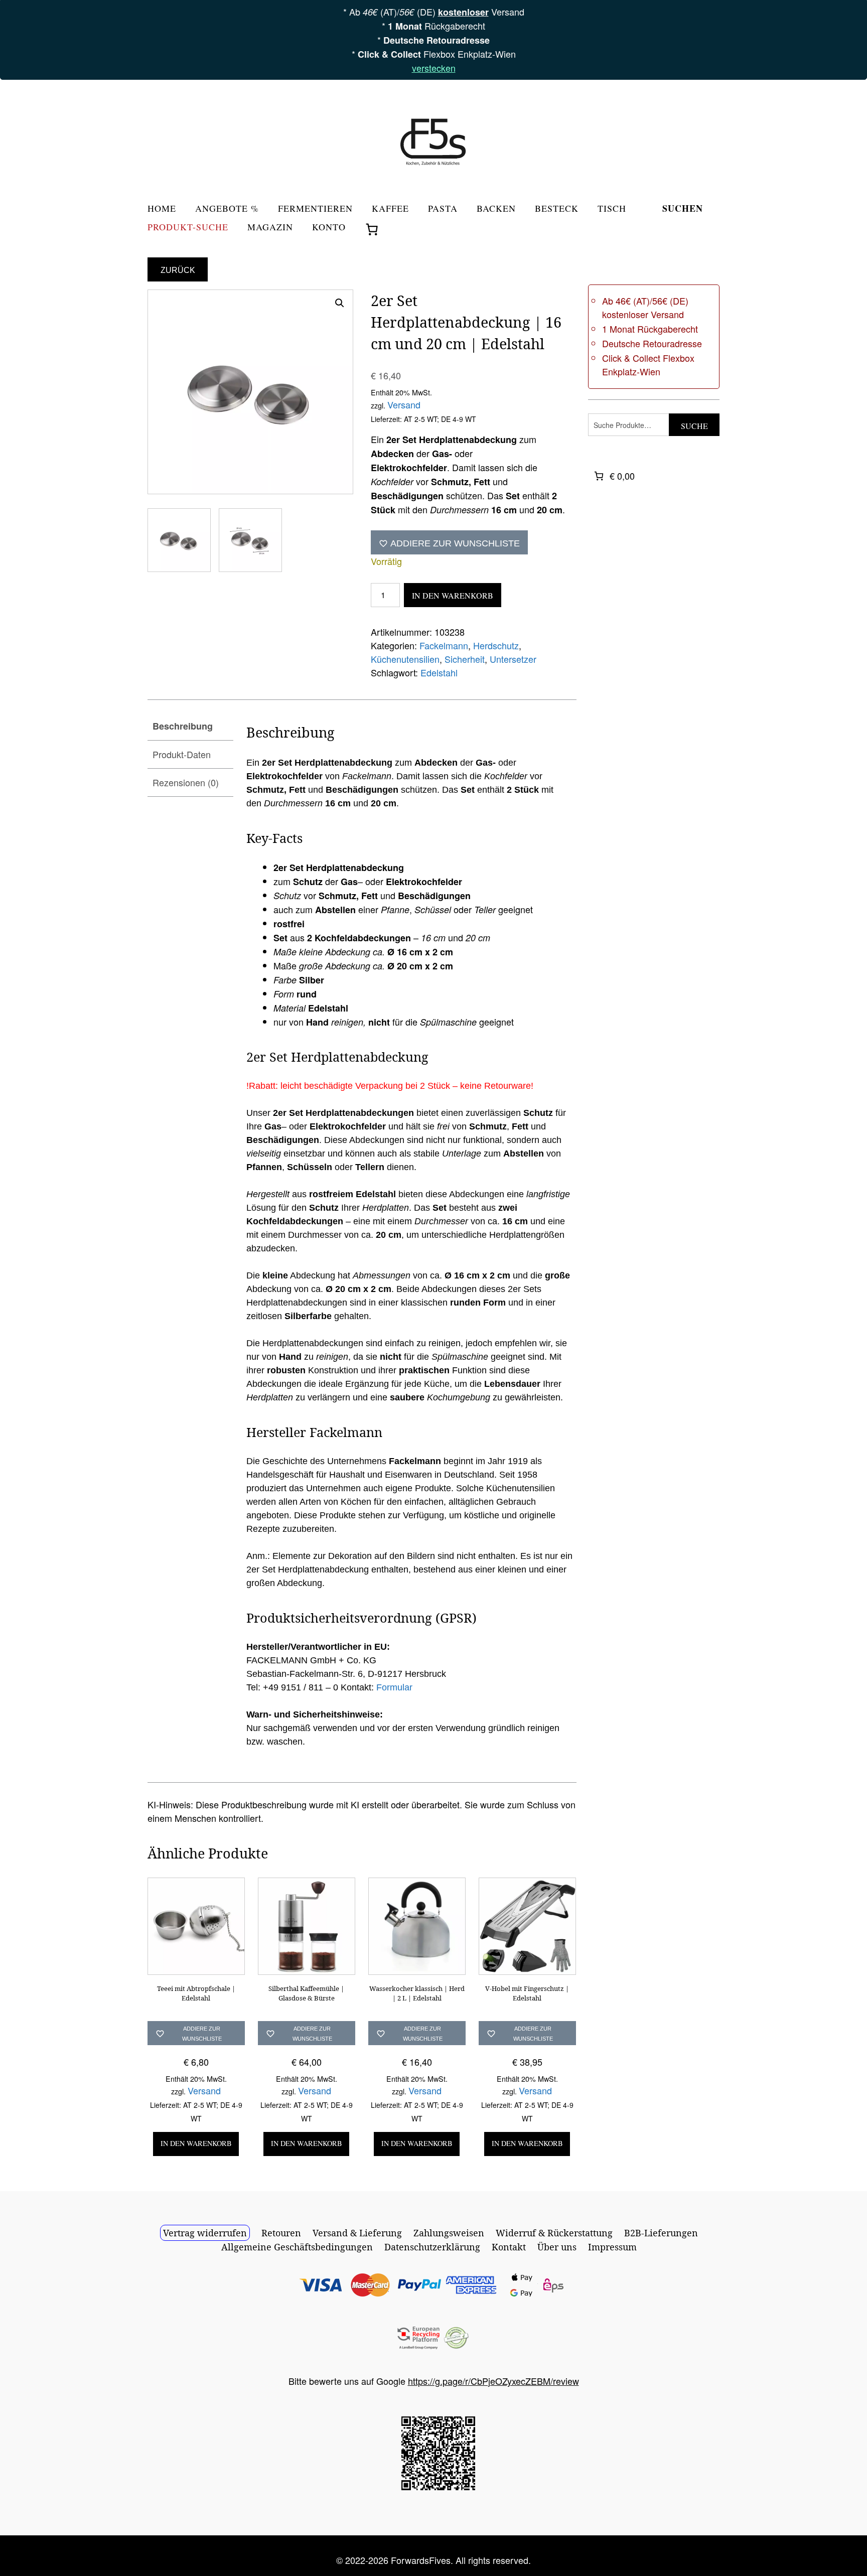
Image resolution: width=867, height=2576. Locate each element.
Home (162, 209)
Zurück (178, 270)
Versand (404, 404)
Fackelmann (444, 645)
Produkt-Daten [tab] (182, 754)
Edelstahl (439, 672)
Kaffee (390, 209)
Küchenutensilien (405, 659)
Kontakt (509, 2247)
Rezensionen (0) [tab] (186, 782)
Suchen (683, 209)
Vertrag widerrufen (205, 2233)
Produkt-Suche (188, 228)
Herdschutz (496, 645)
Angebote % (227, 209)
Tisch (612, 209)
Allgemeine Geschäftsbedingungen (297, 2247)
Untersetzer (513, 659)
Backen (496, 209)
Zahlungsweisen (449, 2233)
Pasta (443, 209)
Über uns (557, 2247)
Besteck (557, 209)
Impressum (612, 2247)
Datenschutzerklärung (432, 2247)
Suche (694, 426)
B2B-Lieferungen (661, 2233)
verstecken (434, 68)
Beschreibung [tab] (183, 726)
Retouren (281, 2233)
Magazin (270, 228)
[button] (340, 303)
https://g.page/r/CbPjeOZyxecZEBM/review (493, 2381)
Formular (394, 1687)
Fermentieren (315, 209)
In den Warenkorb (453, 595)
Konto (329, 228)
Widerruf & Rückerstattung (554, 2233)
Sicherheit (465, 659)
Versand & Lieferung (357, 2233)
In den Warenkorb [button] (196, 2143)
